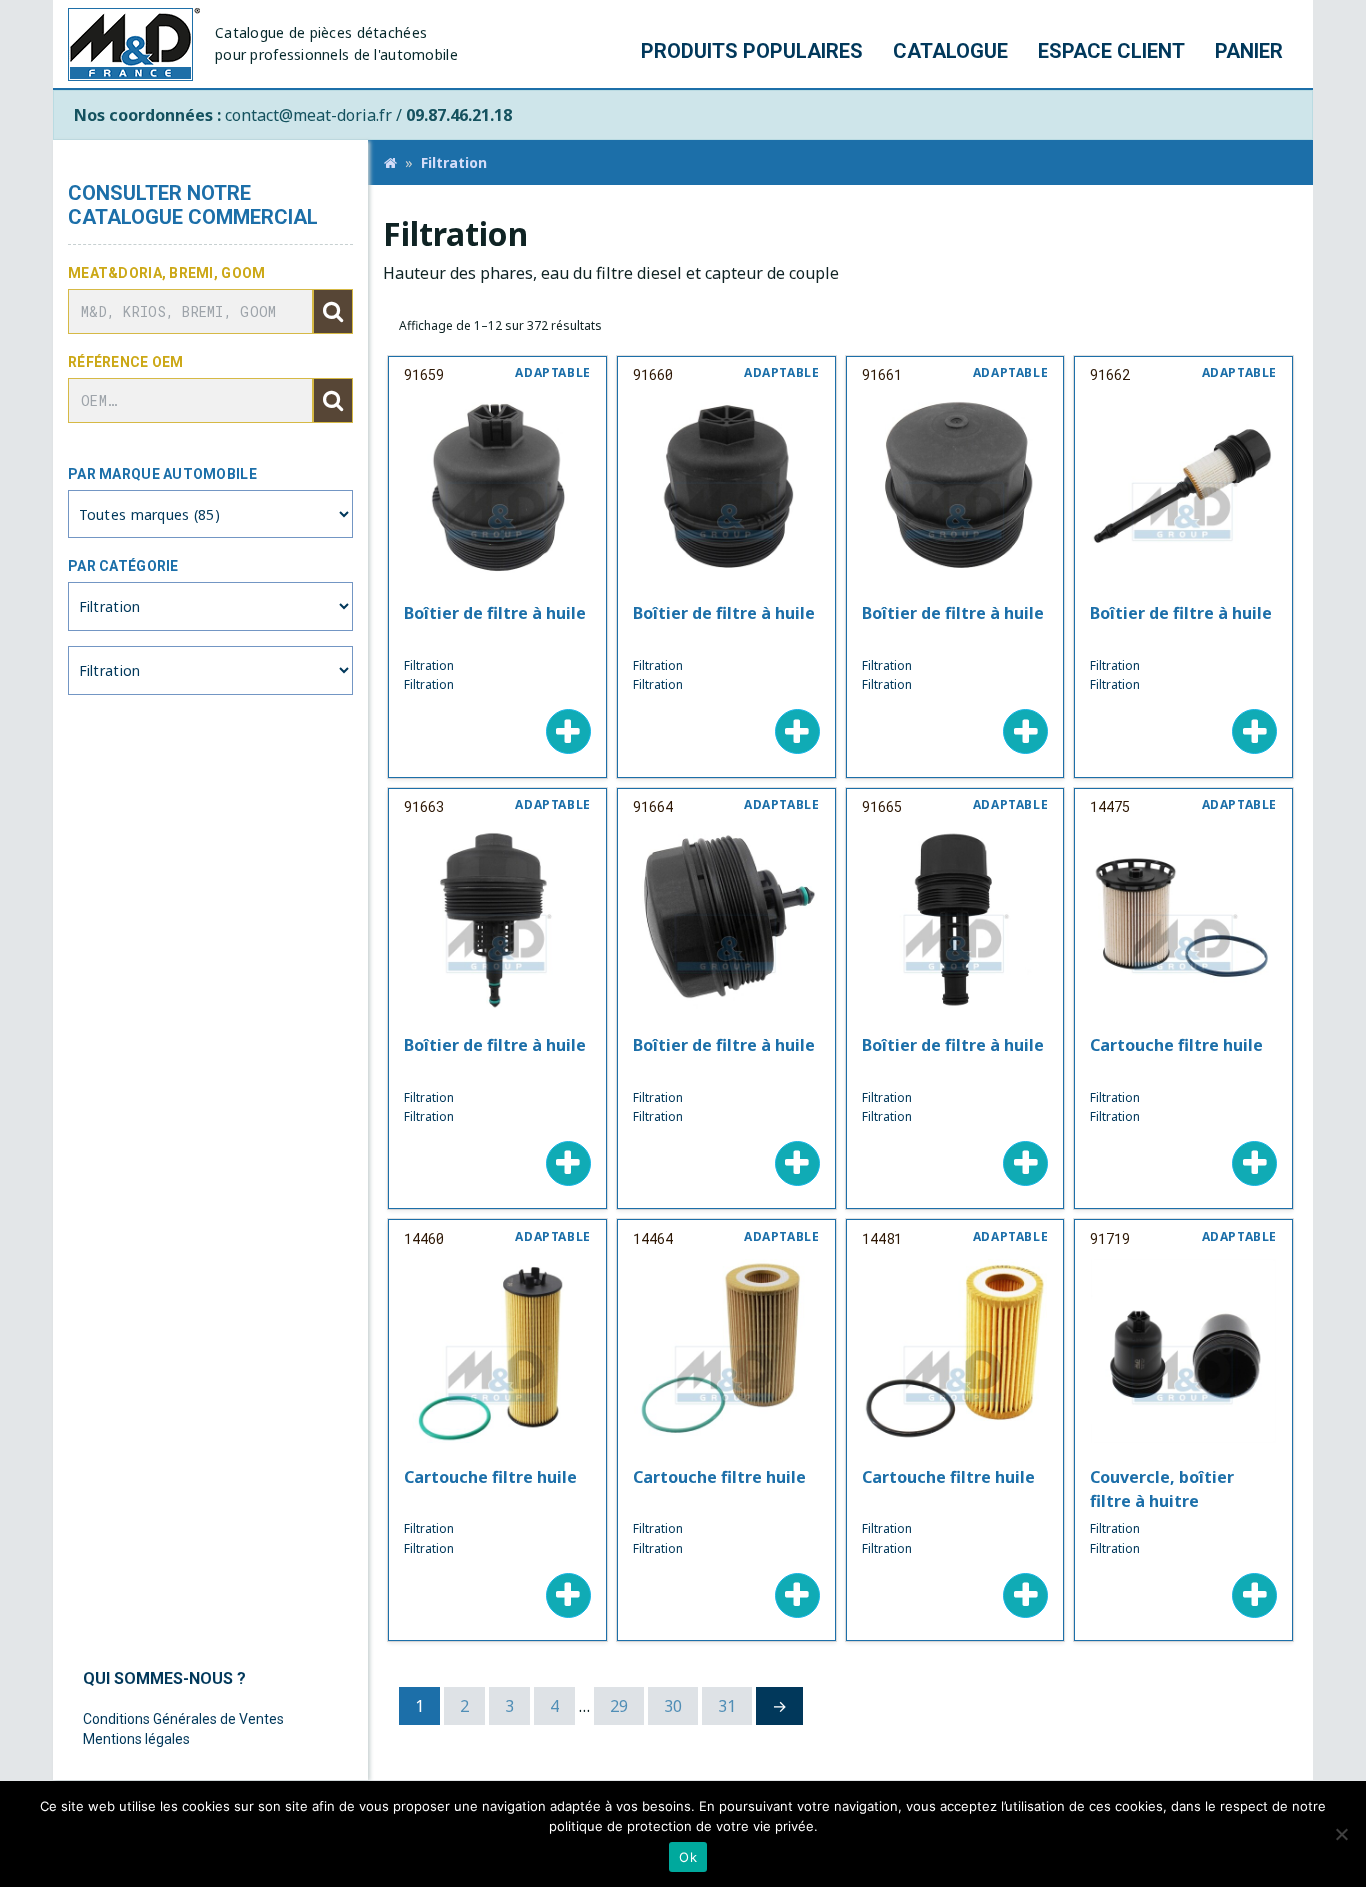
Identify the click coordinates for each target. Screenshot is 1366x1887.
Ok (688, 1857)
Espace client (1111, 51)
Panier (1249, 51)
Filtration (454, 162)
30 (673, 1706)
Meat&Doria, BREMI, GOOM (166, 273)
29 (619, 1706)
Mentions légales (136, 1739)
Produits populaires (752, 51)
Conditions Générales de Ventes (183, 1719)
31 (727, 1706)
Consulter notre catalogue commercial (193, 205)
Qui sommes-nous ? (164, 1678)
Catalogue (950, 51)
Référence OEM (126, 362)
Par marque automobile (162, 474)
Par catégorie (123, 566)
